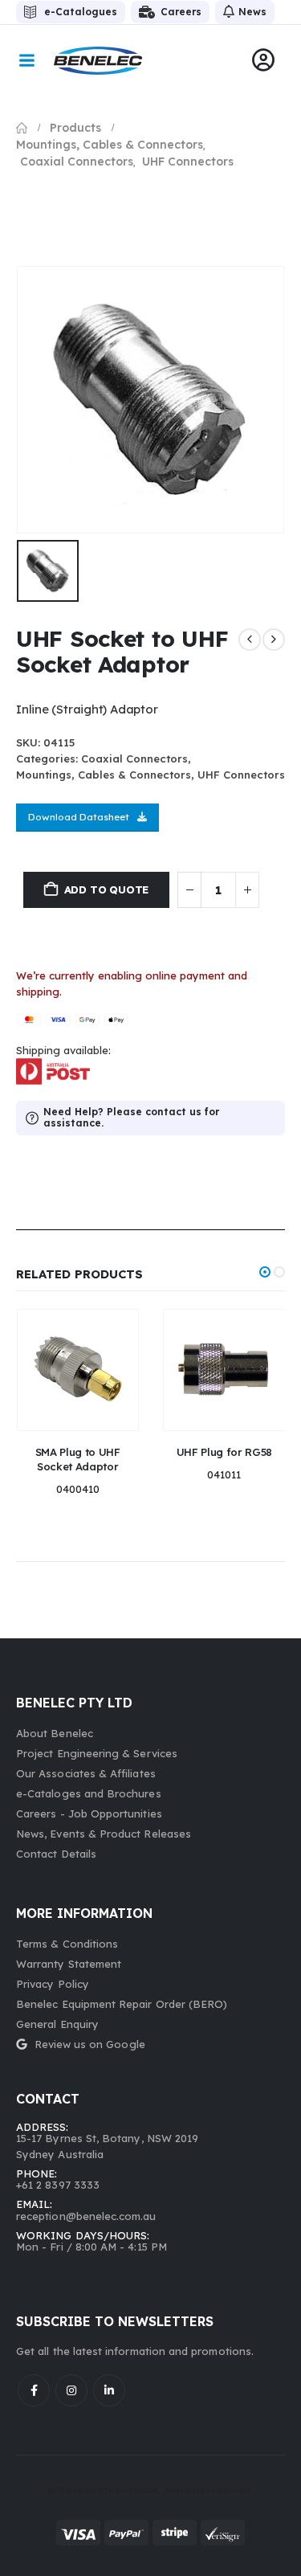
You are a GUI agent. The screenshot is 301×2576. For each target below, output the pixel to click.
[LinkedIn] (109, 2390)
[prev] (250, 640)
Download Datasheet (79, 817)
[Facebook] (34, 2390)
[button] (265, 1272)
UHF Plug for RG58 (224, 1452)
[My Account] (263, 60)
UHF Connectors (241, 775)
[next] (274, 640)
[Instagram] (71, 2390)
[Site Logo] (98, 61)
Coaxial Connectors (134, 758)
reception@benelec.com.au (86, 2216)
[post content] (78, 1370)
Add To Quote (107, 889)
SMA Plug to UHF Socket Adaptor (78, 1459)
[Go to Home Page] (22, 128)
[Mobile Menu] (26, 60)
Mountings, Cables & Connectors (104, 775)
